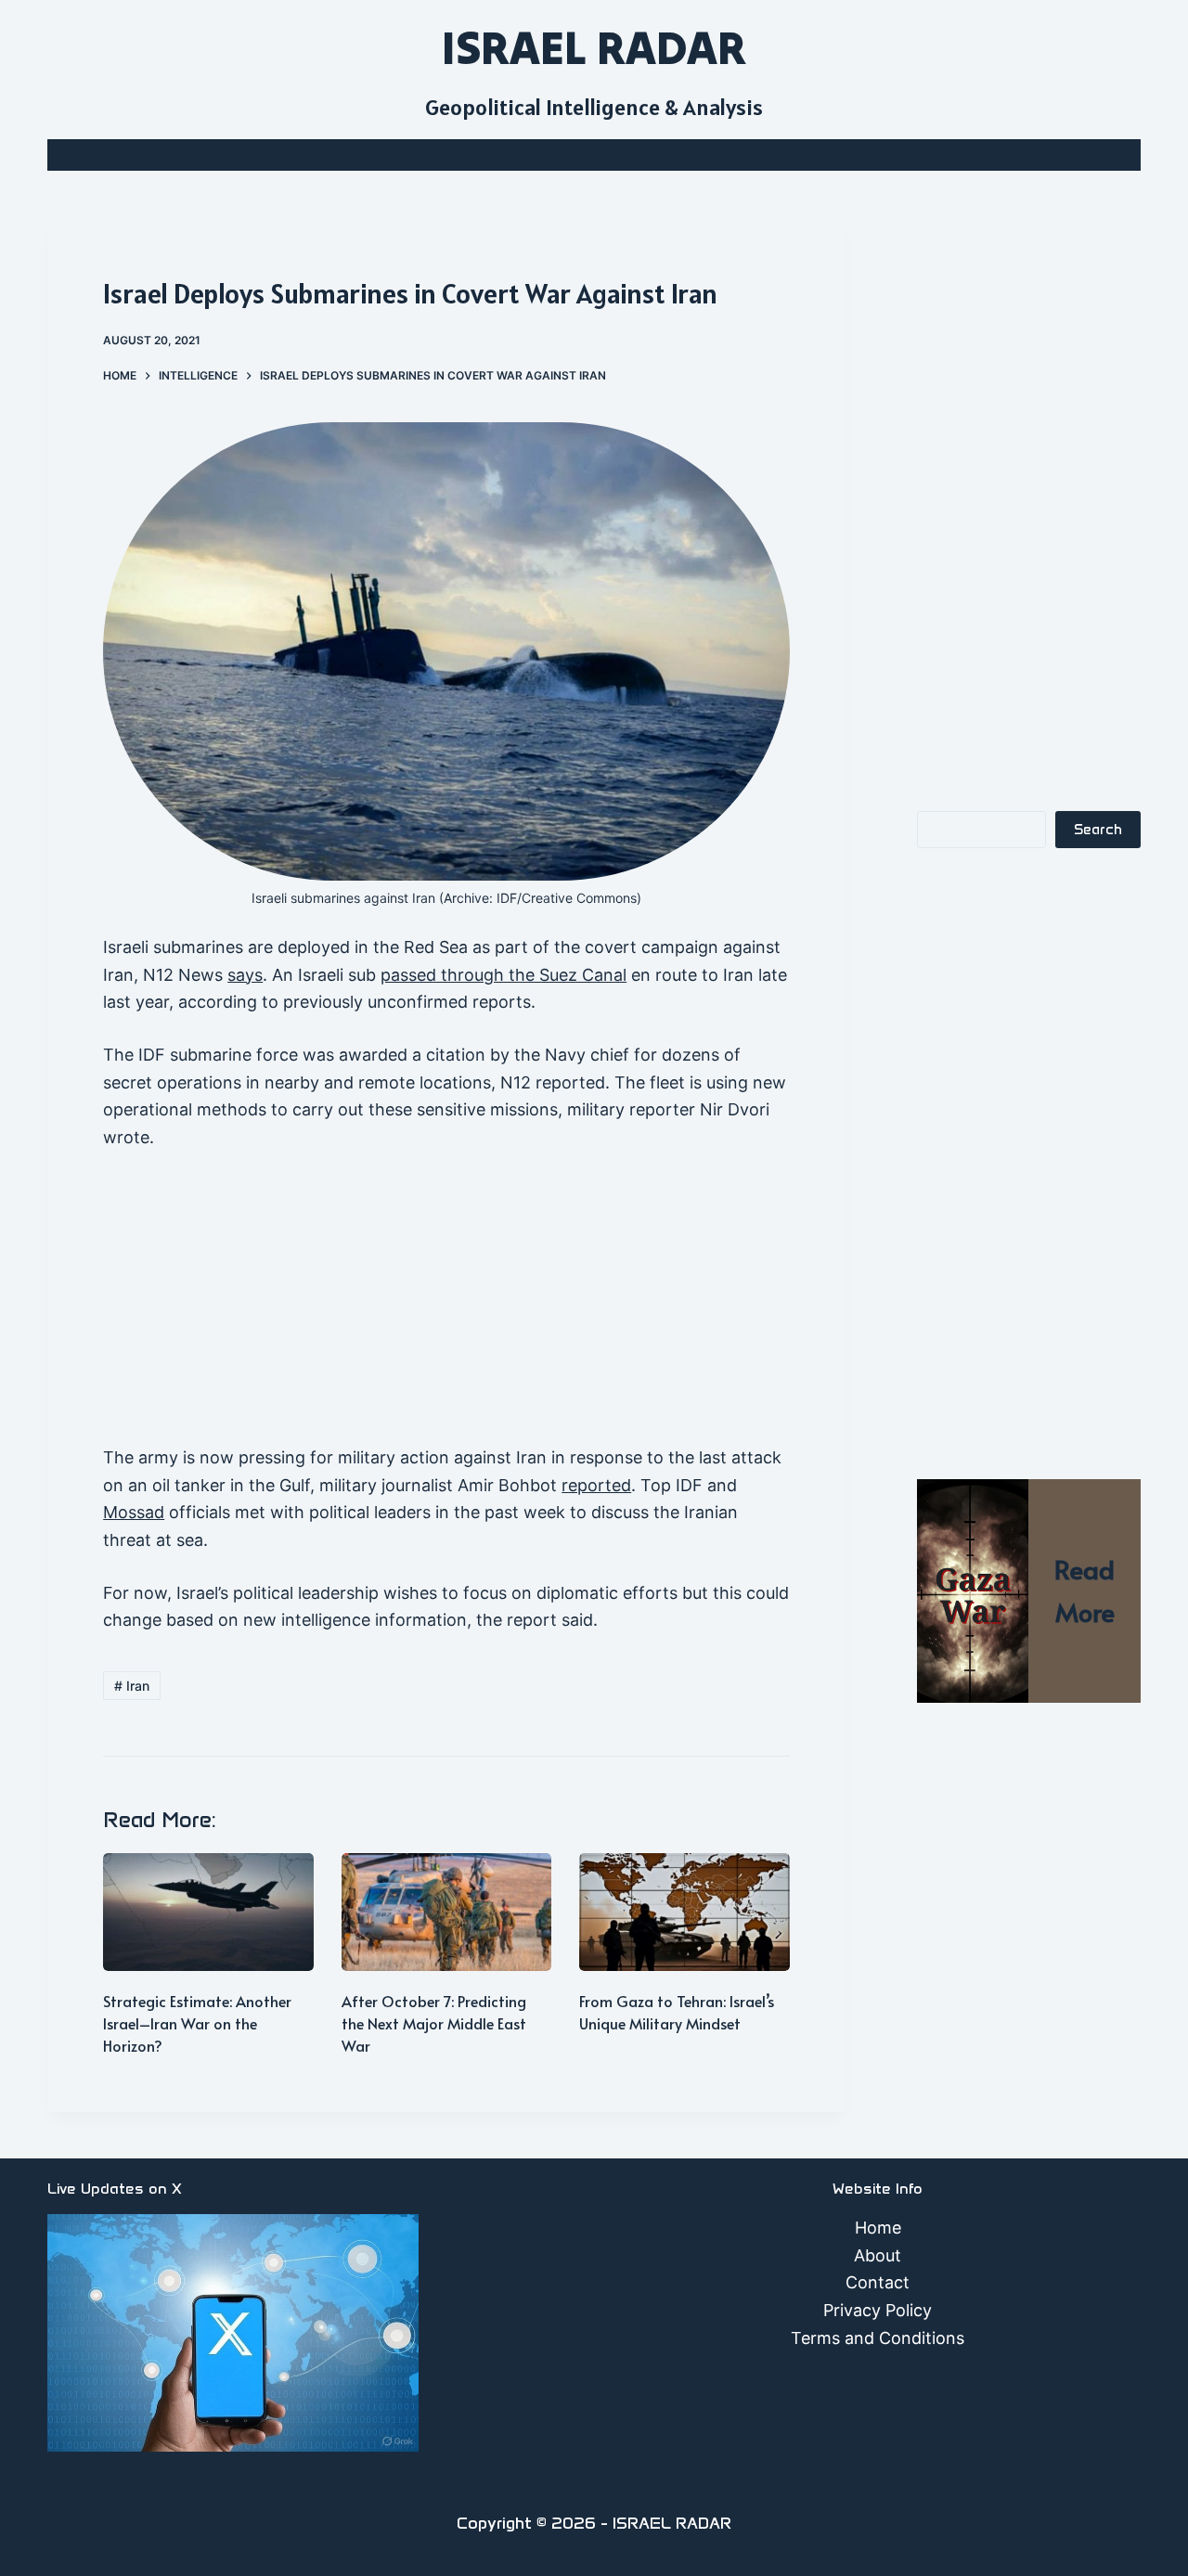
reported (596, 1485)
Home (878, 2228)
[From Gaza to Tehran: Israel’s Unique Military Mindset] (684, 1912)
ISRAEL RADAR (594, 47)
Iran (132, 1686)
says (245, 975)
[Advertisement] (446, 1307)
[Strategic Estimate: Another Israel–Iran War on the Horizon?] (208, 1912)
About (878, 2255)
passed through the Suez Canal (504, 975)
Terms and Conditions (878, 2338)
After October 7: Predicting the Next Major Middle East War (434, 2023)
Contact (878, 2282)
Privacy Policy (878, 2310)
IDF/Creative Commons (567, 898)
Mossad (134, 1512)
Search (1098, 830)
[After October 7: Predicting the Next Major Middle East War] (447, 1912)
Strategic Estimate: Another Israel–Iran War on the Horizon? (197, 2023)
